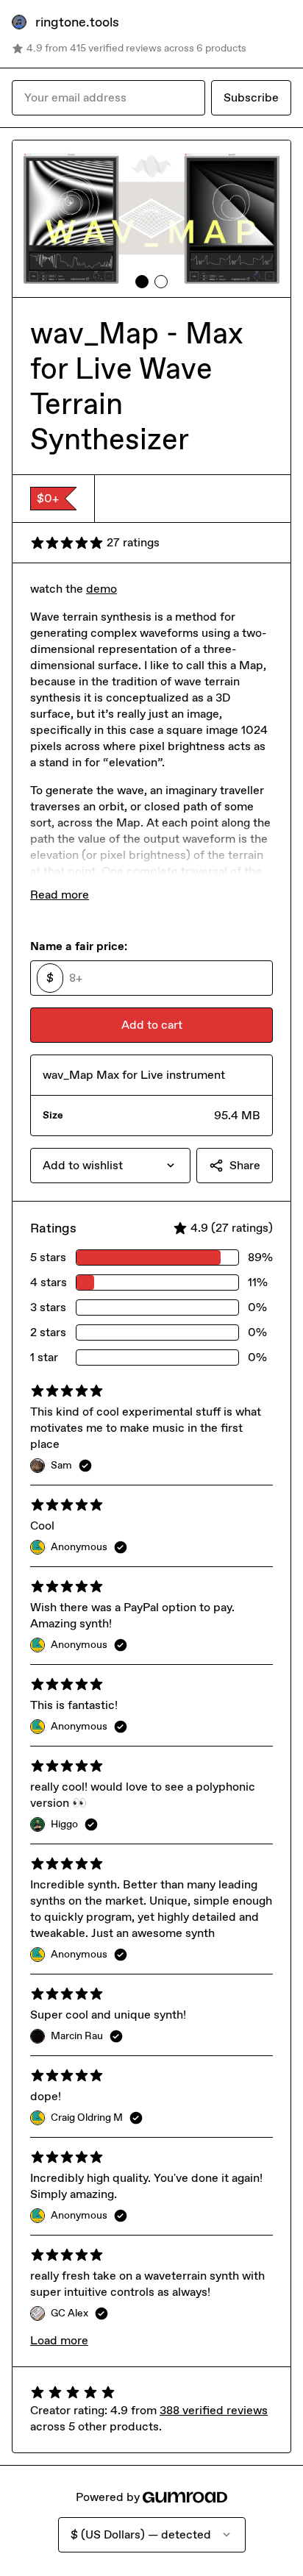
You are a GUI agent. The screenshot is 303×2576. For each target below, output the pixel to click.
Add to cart (152, 1025)
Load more (59, 2340)
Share (245, 1165)
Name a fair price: (79, 946)
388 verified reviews (214, 2410)
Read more (60, 895)
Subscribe (251, 97)
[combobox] (110, 1166)
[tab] (142, 282)
